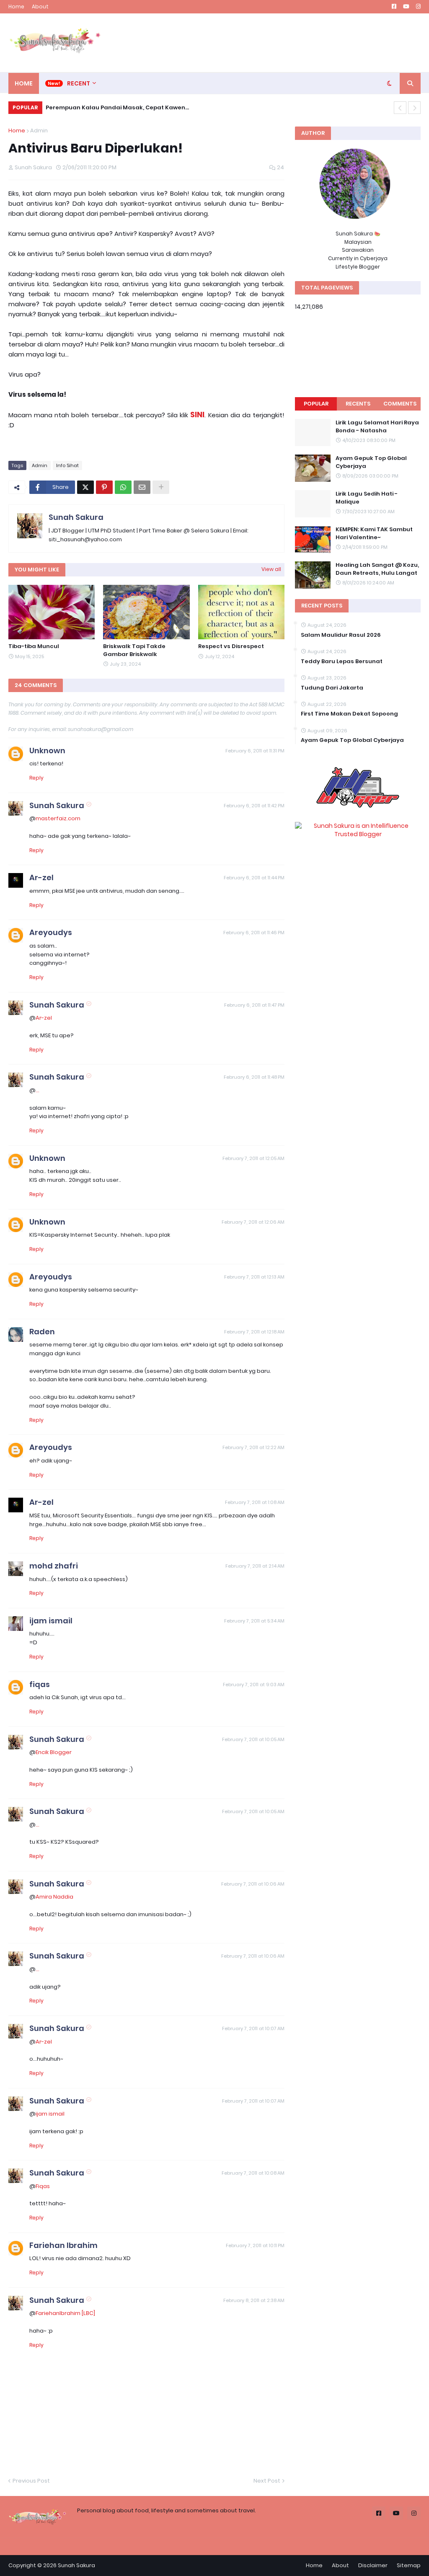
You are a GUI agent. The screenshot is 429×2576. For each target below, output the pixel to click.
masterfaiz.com (58, 818)
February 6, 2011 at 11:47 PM (254, 1005)
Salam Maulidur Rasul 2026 (341, 635)
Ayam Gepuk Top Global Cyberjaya (371, 462)
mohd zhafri (54, 1566)
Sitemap (409, 2565)
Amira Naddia (54, 1897)
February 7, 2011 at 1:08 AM (255, 1502)
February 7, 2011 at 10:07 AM (253, 2028)
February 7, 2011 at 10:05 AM (253, 1739)
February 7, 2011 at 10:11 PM (255, 2245)
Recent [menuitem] (79, 83)
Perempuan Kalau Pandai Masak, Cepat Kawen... (117, 107)
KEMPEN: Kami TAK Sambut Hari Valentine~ (374, 533)
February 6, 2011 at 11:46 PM (254, 933)
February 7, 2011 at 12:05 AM (253, 1158)
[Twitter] (85, 487)
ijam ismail (51, 1621)
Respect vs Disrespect (231, 646)
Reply (36, 778)
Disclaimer (373, 2565)
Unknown (47, 751)
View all (271, 569)
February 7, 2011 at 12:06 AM (253, 1222)
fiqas (40, 1684)
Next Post (267, 2481)
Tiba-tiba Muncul (34, 646)
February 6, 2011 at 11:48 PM (254, 1077)
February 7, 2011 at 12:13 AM (254, 1277)
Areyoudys (51, 932)
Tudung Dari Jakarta (332, 688)
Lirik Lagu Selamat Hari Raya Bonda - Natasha (377, 426)
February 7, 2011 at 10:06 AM (253, 1884)
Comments (400, 404)
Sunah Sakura (76, 517)
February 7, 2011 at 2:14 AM (255, 1566)
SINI (197, 415)
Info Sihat (67, 465)
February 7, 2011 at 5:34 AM (254, 1621)
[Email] (142, 487)
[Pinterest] (104, 487)
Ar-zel (41, 877)
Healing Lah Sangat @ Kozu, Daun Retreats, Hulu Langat (377, 569)
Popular (316, 404)
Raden (42, 1332)
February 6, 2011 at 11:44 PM (254, 878)
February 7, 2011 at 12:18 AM (254, 1332)
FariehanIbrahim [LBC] (65, 2313)
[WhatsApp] (123, 487)
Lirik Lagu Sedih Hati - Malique (367, 498)
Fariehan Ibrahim (63, 2245)
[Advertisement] (268, 43)
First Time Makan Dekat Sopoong (349, 714)
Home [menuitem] (24, 83)
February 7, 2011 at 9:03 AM (254, 1685)
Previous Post (31, 2481)
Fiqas (43, 2186)
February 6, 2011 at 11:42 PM (254, 806)
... (37, 1090)
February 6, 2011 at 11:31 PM (255, 751)
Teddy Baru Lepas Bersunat (342, 661)
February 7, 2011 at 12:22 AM (253, 1447)
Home (16, 6)
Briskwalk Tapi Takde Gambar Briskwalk (134, 650)
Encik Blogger (54, 1752)
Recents (358, 404)
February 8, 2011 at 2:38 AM (254, 2300)
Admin (39, 130)
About (40, 6)
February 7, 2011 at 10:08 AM (253, 2173)
